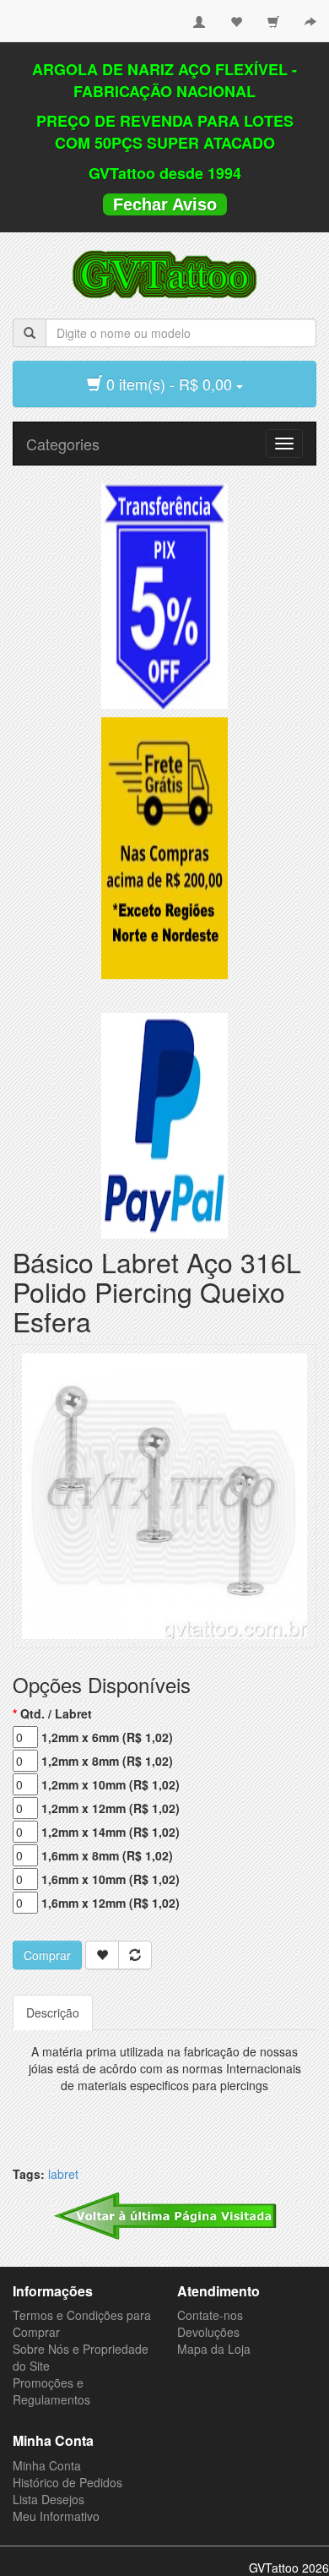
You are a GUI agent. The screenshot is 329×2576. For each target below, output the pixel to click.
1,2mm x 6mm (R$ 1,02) (107, 1737)
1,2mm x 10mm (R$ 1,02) (111, 1784)
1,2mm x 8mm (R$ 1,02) (107, 1761)
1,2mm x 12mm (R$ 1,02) (111, 1808)
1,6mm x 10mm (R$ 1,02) (111, 1879)
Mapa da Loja (214, 2349)
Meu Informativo (56, 2516)
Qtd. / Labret (56, 1713)
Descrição (53, 2012)
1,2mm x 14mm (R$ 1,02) (111, 1832)
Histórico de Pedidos (67, 2482)
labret (63, 2174)
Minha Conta (47, 2465)
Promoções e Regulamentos (51, 2391)
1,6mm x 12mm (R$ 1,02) (111, 1903)
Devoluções (208, 2332)
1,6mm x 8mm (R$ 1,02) (107, 1855)
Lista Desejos (49, 2499)
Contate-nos (210, 2315)
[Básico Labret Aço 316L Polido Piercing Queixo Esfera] (164, 1495)
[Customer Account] (199, 15)
